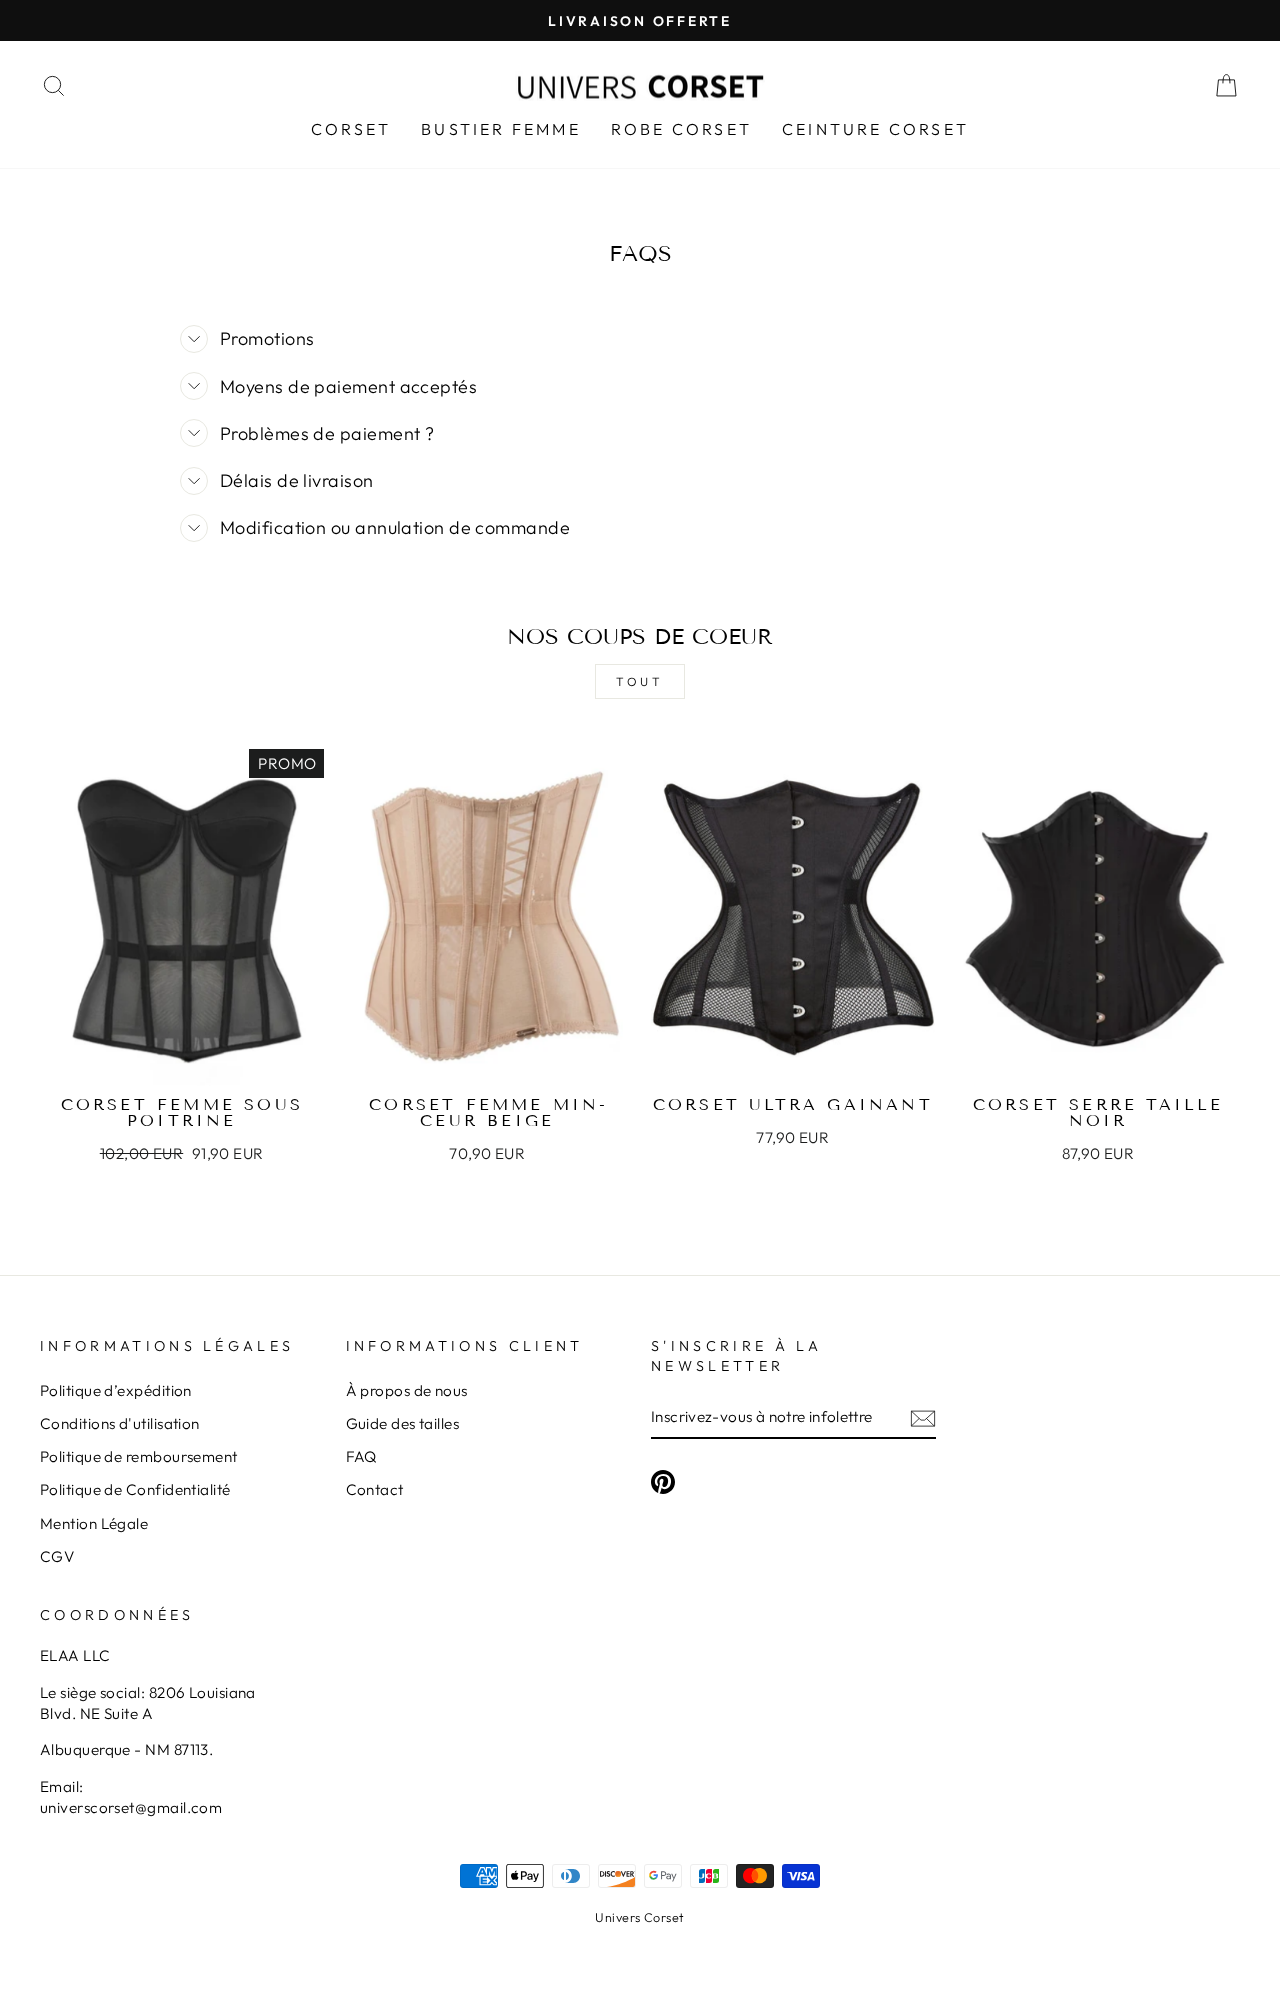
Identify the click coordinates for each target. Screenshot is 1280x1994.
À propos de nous (407, 1390)
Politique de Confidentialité (135, 1489)
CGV (57, 1556)
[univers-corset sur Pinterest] (663, 1481)
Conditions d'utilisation (120, 1423)
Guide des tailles (403, 1423)
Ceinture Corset (875, 129)
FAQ (361, 1456)
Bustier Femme (501, 129)
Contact (375, 1489)
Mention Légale (94, 1523)
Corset (351, 129)
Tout (639, 681)
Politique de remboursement (139, 1456)
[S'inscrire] (923, 1417)
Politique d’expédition (116, 1390)
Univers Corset (639, 1917)
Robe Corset (681, 129)
